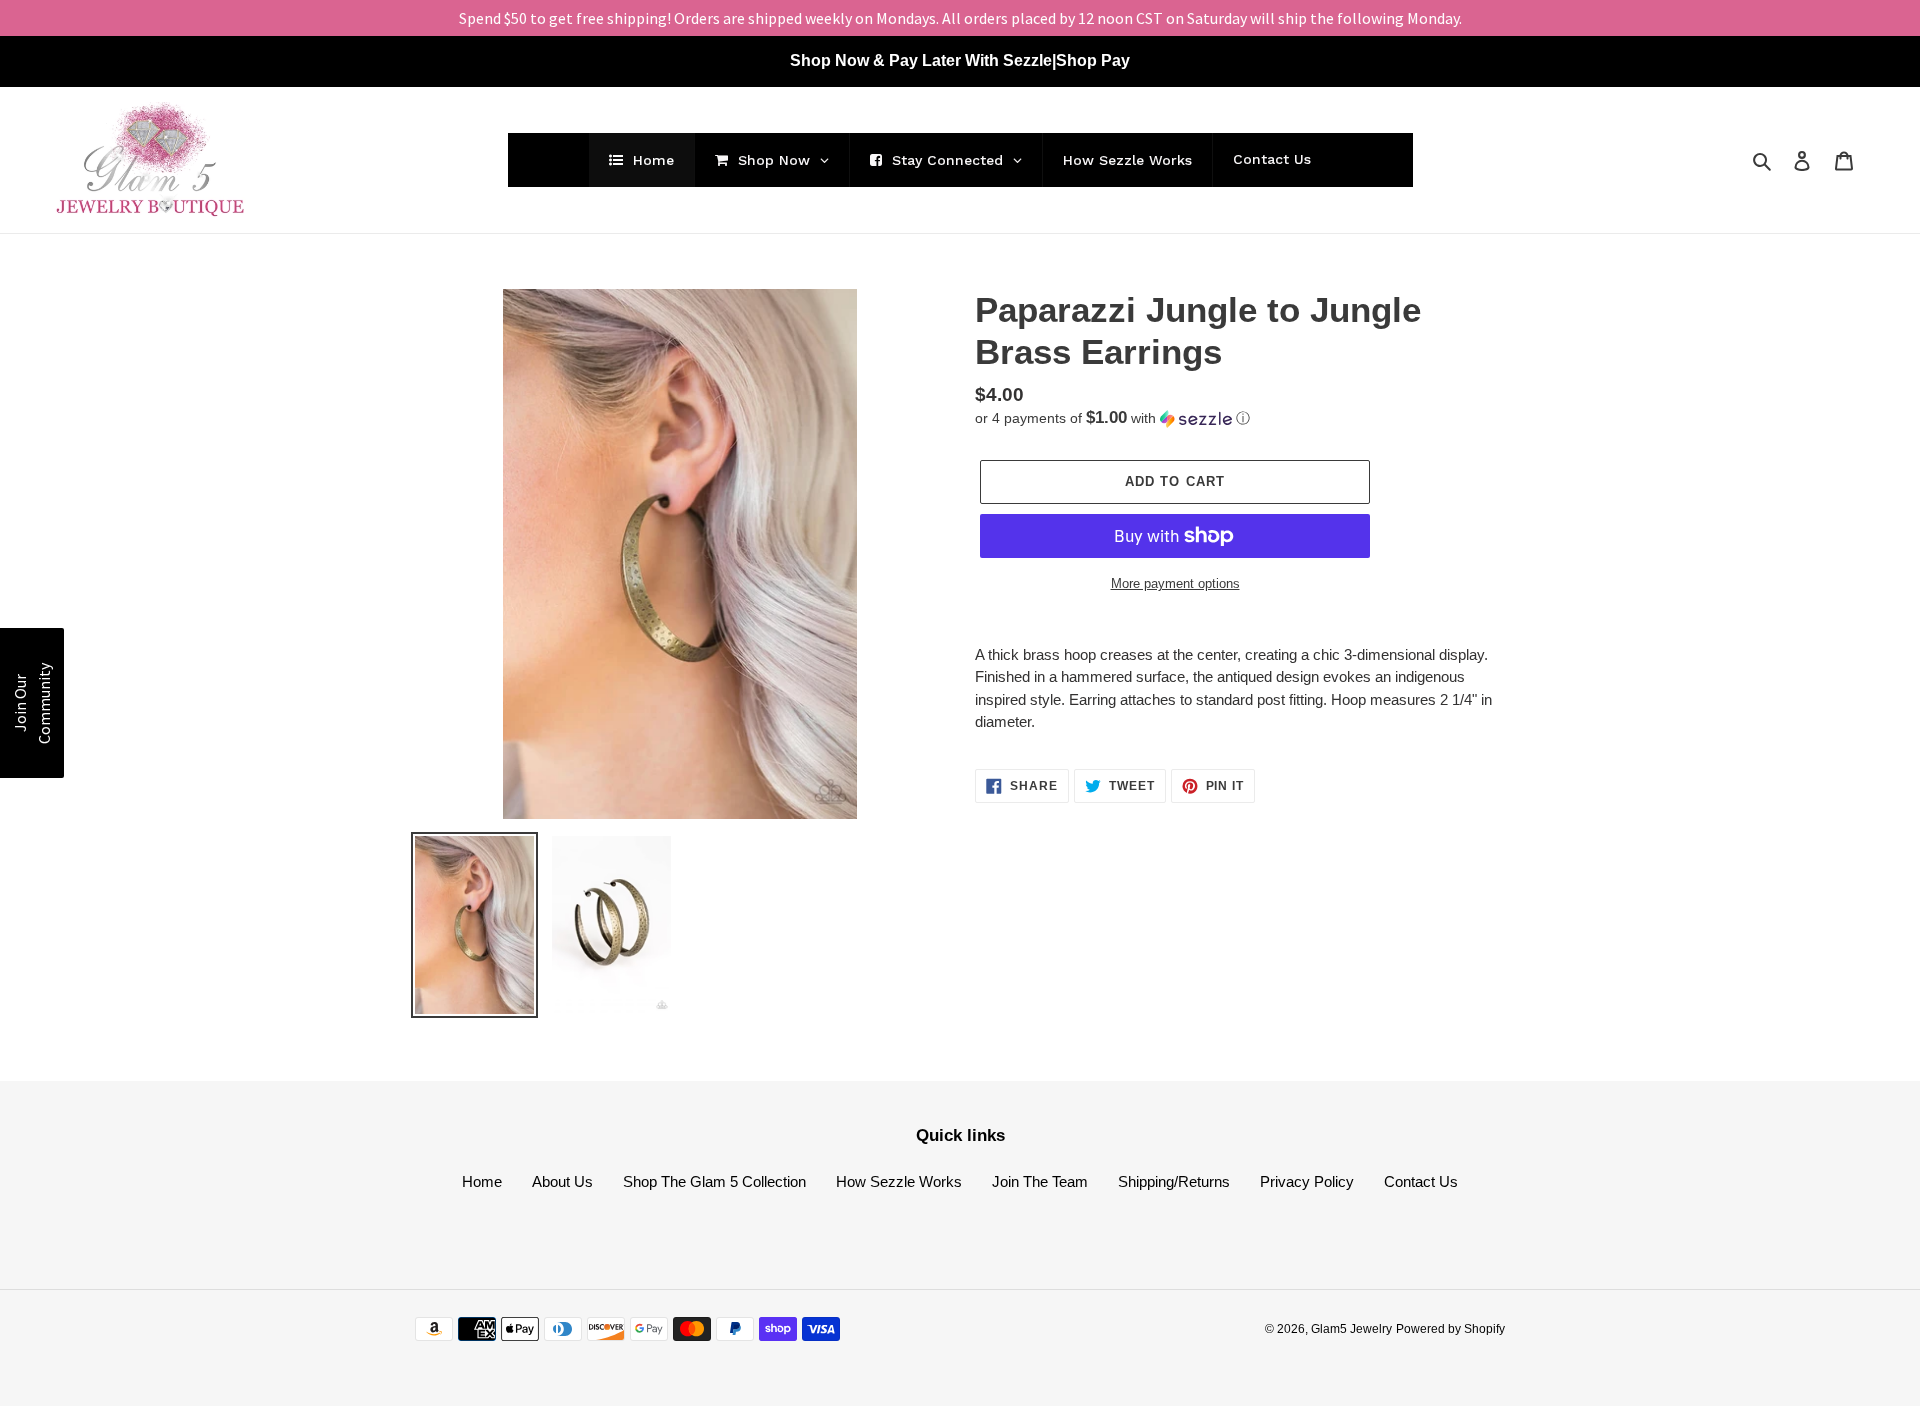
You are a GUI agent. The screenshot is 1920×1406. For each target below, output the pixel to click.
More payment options (1175, 583)
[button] (1112, 418)
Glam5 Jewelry (1351, 1329)
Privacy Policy (1307, 1181)
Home (482, 1181)
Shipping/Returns (1174, 1181)
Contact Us (1421, 1181)
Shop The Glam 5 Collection (714, 1181)
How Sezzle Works (899, 1181)
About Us (562, 1181)
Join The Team (1040, 1181)
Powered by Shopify (1450, 1329)
